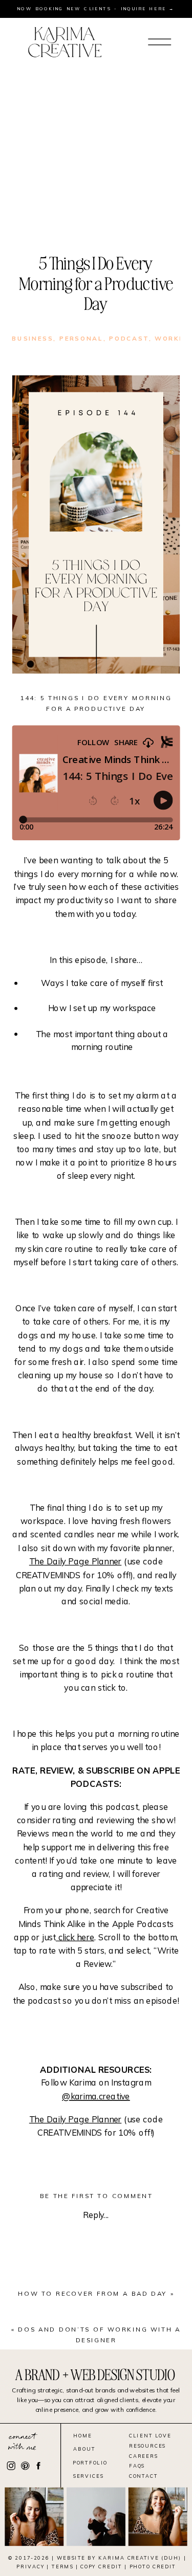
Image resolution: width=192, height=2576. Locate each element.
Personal (81, 338)
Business (33, 338)
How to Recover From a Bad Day (93, 2294)
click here (75, 1937)
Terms (62, 2567)
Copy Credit (101, 2567)
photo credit (153, 2567)
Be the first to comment (96, 2196)
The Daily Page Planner (75, 1561)
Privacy (30, 2567)
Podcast (129, 338)
